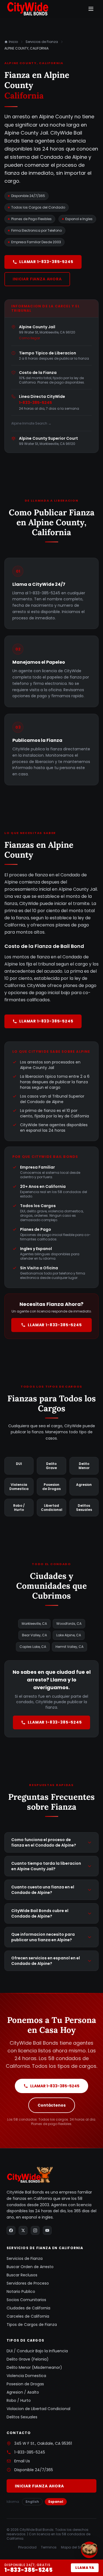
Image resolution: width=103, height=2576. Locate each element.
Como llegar (30, 338)
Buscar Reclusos (22, 2275)
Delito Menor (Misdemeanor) (34, 2367)
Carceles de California (28, 2316)
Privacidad (27, 2547)
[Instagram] (35, 2230)
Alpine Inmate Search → (31, 423)
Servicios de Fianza (42, 42)
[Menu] (91, 9)
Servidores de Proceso (28, 2283)
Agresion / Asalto (23, 2392)
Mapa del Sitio (73, 2547)
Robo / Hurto (19, 2400)
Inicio (13, 42)
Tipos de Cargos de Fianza (32, 2325)
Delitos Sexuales (22, 2417)
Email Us (22, 2461)
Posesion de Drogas (25, 2384)
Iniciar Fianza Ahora (37, 279)
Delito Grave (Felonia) (28, 2359)
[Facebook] (11, 2230)
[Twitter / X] (23, 2230)
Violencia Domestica (26, 2376)
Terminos (49, 2547)
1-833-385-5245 (35, 403)
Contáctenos (52, 2105)
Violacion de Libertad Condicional (38, 2409)
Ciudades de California (28, 2308)
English (32, 2502)
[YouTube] (47, 2230)
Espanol (56, 2502)
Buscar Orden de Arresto (30, 2267)
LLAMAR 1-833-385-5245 (46, 262)
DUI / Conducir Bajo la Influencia (37, 2351)
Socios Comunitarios (26, 2300)
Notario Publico (21, 2291)
